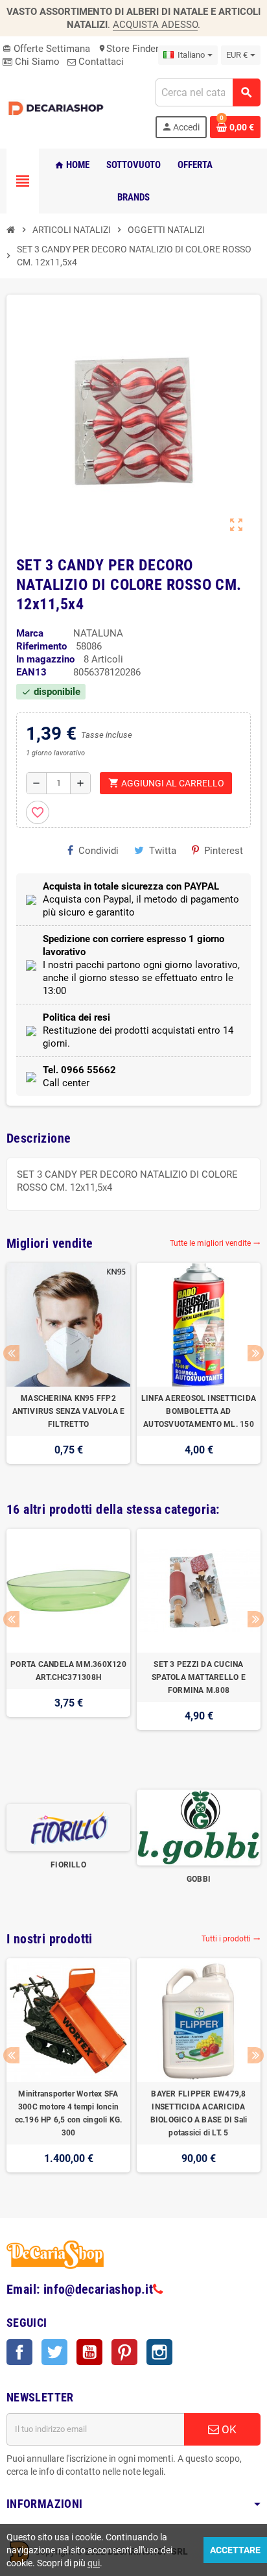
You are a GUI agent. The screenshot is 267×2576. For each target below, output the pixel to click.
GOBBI (199, 1879)
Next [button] (256, 1353)
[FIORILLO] (68, 1827)
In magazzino (45, 659)
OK (228, 2429)
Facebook (19, 2352)
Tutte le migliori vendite (215, 1243)
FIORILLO (68, 1865)
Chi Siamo (36, 62)
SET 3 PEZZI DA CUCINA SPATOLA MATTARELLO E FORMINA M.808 (199, 1677)
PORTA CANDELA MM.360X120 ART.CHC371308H (68, 1671)
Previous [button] (11, 1353)
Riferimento (41, 646)
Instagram (159, 2352)
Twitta (163, 851)
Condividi (99, 851)
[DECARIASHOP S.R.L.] (57, 108)
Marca (30, 633)
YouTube (89, 2352)
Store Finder (128, 49)
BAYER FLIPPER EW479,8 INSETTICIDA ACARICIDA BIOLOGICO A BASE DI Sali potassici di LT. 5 (199, 2113)
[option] (68, 1370)
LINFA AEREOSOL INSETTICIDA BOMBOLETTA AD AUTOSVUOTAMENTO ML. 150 (199, 1411)
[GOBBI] (199, 1827)
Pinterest (224, 851)
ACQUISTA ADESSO (155, 25)
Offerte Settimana (46, 49)
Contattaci (100, 62)
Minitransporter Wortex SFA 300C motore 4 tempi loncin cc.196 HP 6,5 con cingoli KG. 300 (69, 2113)
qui (94, 2563)
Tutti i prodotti (231, 1939)
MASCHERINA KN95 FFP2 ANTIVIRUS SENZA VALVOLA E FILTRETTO (69, 1411)
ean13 (31, 672)
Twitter (54, 2352)
